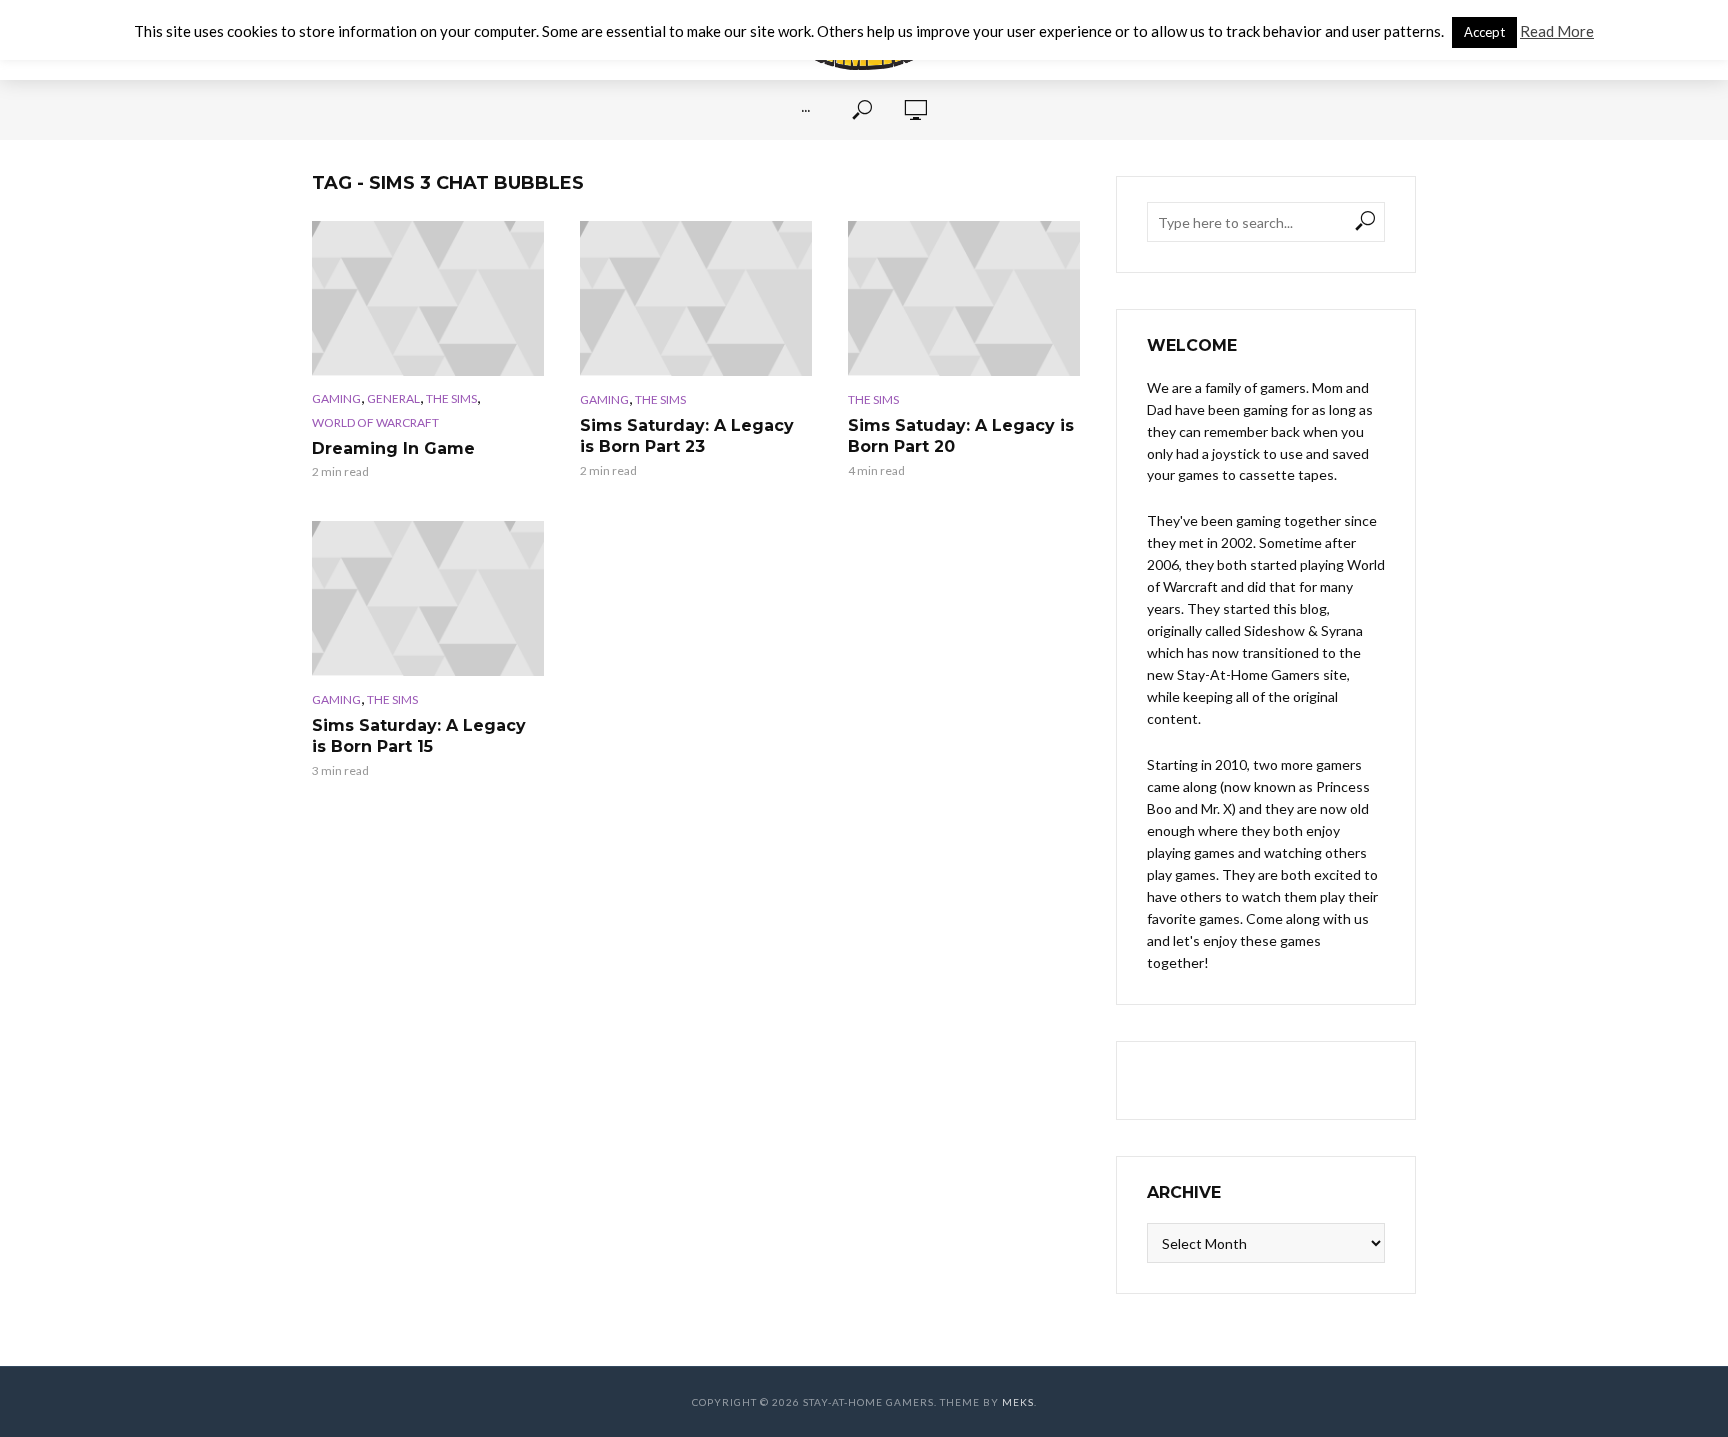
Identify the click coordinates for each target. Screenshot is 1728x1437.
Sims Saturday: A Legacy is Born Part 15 (419, 736)
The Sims (451, 398)
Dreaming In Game (393, 448)
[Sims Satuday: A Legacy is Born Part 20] (964, 298)
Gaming (336, 398)
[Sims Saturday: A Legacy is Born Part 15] (428, 598)
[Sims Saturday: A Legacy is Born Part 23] (696, 298)
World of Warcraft (375, 422)
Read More (1557, 31)
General (393, 398)
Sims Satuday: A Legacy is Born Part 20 (961, 436)
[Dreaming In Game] (428, 298)
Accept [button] (1484, 32)
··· (805, 110)
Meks (1018, 1402)
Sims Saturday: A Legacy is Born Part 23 (687, 436)
